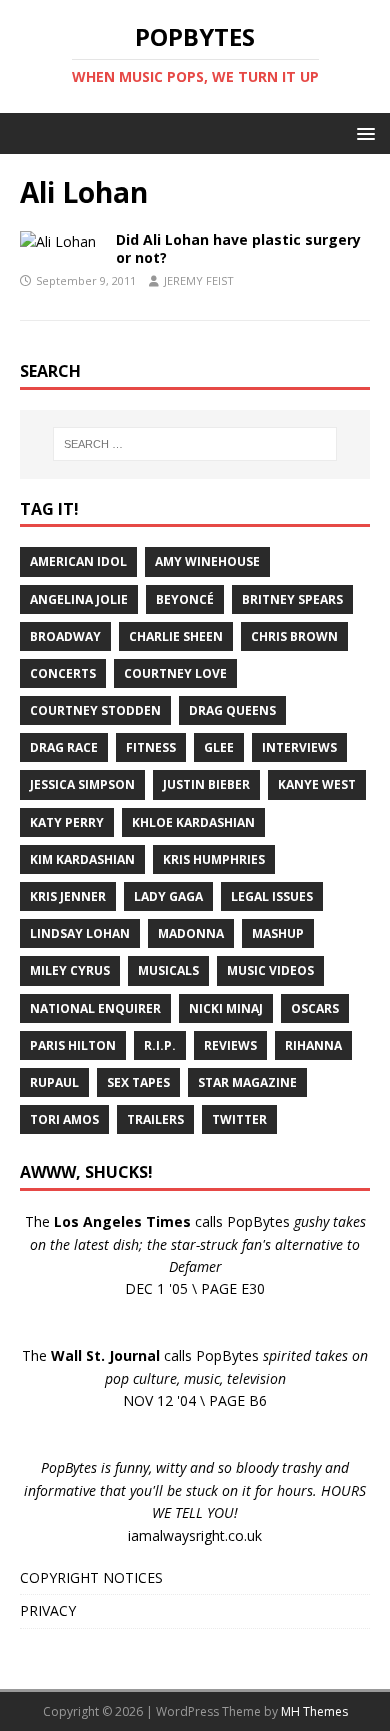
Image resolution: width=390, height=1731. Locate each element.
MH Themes (314, 1711)
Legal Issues (272, 896)
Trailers (155, 1119)
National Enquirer (95, 1008)
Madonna (191, 933)
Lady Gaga (168, 896)
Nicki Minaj (226, 1008)
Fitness (151, 747)
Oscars (315, 1008)
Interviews (299, 747)
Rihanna (313, 1045)
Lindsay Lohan (80, 933)
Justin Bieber (206, 784)
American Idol (78, 561)
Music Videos (270, 970)
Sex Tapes (138, 1082)
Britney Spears (292, 599)
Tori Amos (64, 1119)
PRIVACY (48, 1610)
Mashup (278, 933)
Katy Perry (67, 822)
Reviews (230, 1045)
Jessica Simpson (82, 784)
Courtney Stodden (95, 710)
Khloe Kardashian (193, 822)
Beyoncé (185, 599)
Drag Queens (232, 710)
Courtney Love (175, 673)
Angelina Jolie (79, 599)
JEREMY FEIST (199, 280)
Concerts (63, 673)
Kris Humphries (214, 859)
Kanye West (317, 784)
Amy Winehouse (207, 561)
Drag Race (64, 747)
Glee (219, 747)
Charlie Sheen (176, 636)
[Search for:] (195, 444)
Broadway (65, 636)
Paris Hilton (73, 1045)
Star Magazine (247, 1082)
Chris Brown (294, 636)
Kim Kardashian (82, 859)
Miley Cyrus (70, 970)
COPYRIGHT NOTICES (91, 1577)
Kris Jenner (68, 896)
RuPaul (54, 1082)
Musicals (168, 970)
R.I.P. (160, 1045)
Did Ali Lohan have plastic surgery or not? (238, 248)
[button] (362, 132)
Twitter (239, 1119)
